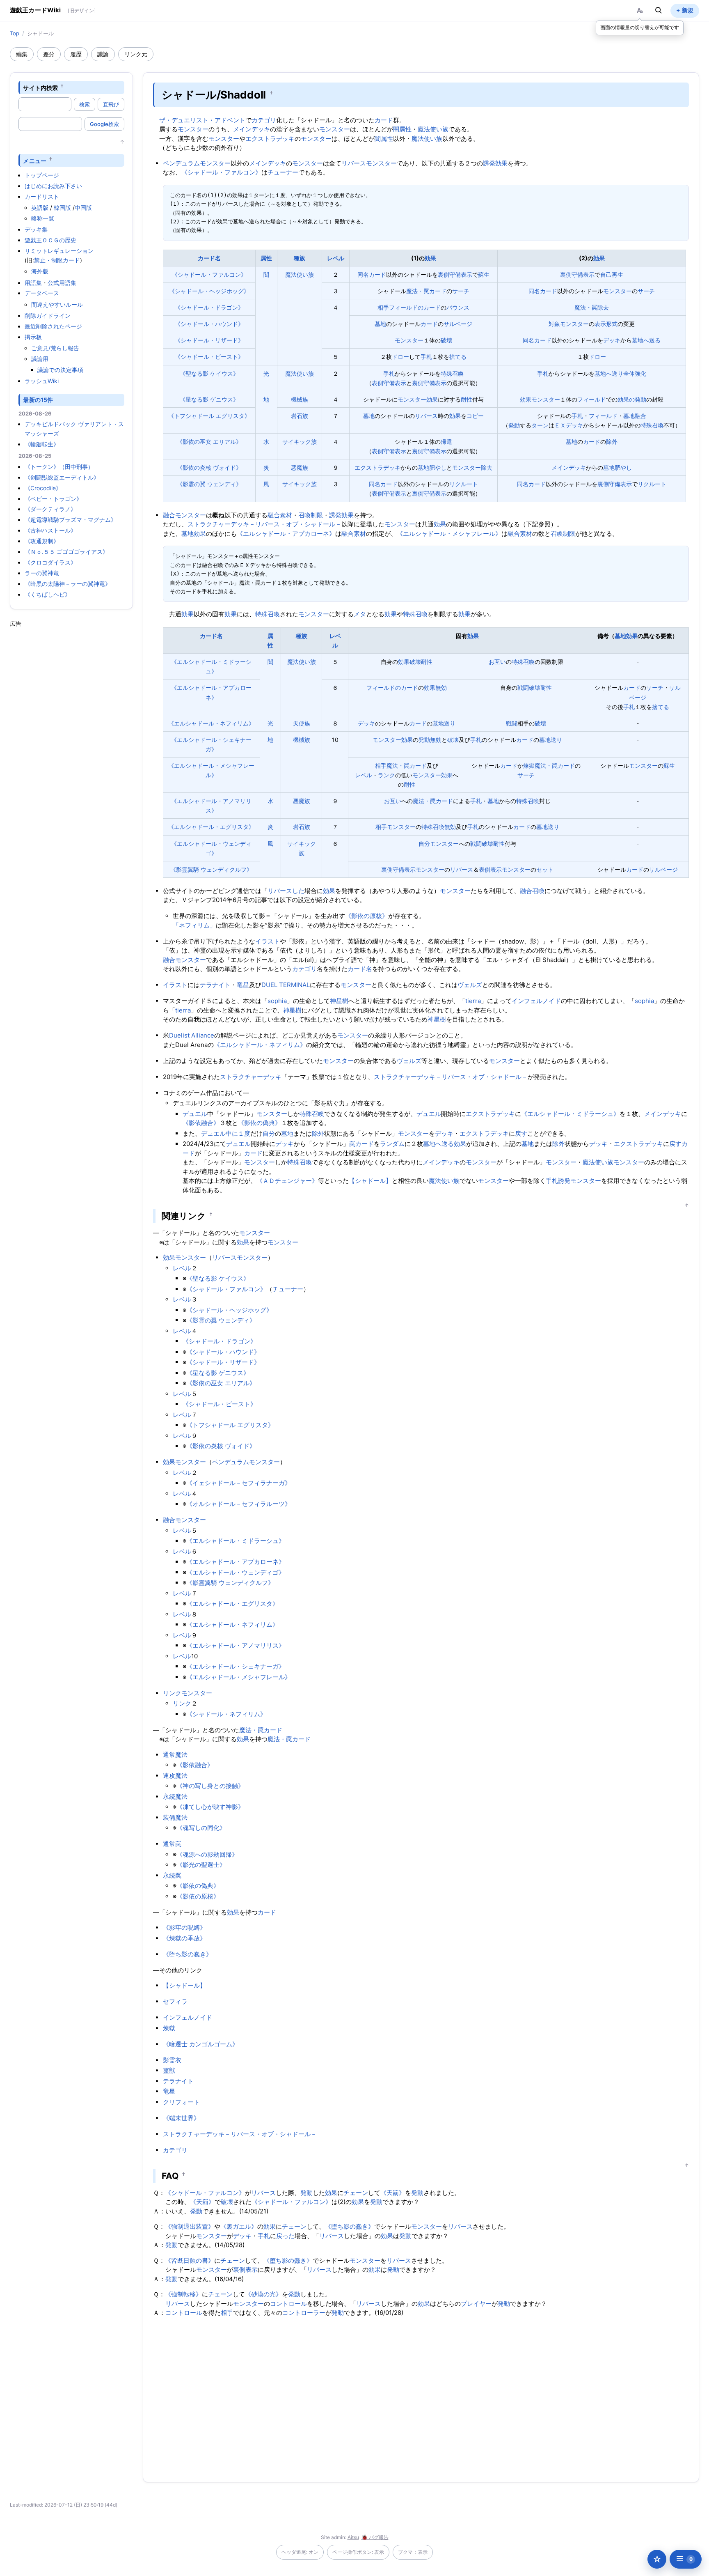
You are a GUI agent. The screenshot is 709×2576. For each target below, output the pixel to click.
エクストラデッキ (270, 139)
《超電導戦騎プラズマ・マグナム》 (71, 520)
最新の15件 (38, 400)
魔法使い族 (433, 129)
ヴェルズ (470, 985)
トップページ (42, 175)
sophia (277, 1001)
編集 (22, 54)
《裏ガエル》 (239, 2226)
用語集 (33, 283)
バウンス (458, 307)
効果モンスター (540, 399)
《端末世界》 (181, 2118)
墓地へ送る (646, 340)
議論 (103, 54)
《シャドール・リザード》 (209, 340)
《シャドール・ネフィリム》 (226, 1714)
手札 (426, 357)
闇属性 (402, 129)
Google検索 (104, 124)
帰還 (446, 442)
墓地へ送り (609, 373)
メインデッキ (252, 129)
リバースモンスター (369, 163)
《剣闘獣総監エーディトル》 (62, 477)
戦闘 (512, 723)
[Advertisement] (71, 751)
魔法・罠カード (426, 291)
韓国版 (62, 208)
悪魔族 (300, 467)
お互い (497, 662)
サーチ (461, 291)
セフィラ (175, 2001)
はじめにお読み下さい (53, 186)
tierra (473, 1001)
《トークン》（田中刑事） (59, 467)
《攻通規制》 (42, 541)
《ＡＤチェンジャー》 (287, 1181)
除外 (612, 442)
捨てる (458, 357)
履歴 (76, 54)
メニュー (35, 160)
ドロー (400, 357)
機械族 (300, 399)
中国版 (83, 208)
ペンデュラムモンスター (197, 163)
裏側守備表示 (455, 274)
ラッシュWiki (42, 381)
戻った (285, 2236)
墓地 (380, 324)
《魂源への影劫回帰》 (207, 1854)
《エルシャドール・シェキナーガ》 (236, 1666)
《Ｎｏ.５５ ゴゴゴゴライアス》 (66, 552)
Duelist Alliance (192, 1035)
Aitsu (353, 2537)
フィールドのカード (415, 307)
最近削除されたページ (53, 326)
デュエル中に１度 (226, 1133)
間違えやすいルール (57, 304)
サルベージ (458, 324)
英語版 (40, 208)
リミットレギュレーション (59, 251)
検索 (85, 104)
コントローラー (304, 2313)
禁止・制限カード (57, 260)
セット (545, 869)
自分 (424, 844)
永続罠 (172, 1875)
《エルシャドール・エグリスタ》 (211, 827)
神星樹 (339, 1001)
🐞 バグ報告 (375, 2537)
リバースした (286, 891)
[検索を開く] (659, 10)
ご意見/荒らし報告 (55, 348)
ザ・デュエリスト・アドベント (202, 120)
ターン (540, 425)
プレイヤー (476, 2304)
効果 (430, 258)
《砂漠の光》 (263, 2294)
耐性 (467, 399)
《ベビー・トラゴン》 (53, 499)
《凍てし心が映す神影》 (210, 1807)
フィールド (592, 399)
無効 (441, 688)
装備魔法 (175, 1817)
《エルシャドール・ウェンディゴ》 (236, 1572)
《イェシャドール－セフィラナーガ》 (239, 1483)
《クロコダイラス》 (50, 562)
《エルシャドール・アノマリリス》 (236, 1645)
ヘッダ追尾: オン (300, 2552)
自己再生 (612, 274)
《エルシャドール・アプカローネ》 (286, 534)
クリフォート (181, 2102)
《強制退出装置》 (190, 2226)
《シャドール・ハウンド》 (209, 324)
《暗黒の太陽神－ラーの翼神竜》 (68, 584)
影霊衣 (172, 2060)
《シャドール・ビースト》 (209, 357)
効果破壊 (409, 662)
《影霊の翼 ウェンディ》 (209, 484)
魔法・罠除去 (592, 307)
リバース (426, 416)
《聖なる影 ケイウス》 (209, 373)
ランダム (392, 1144)
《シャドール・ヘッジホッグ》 (209, 291)
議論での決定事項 (60, 370)
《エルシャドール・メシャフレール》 (449, 534)
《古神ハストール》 (50, 530)
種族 (300, 258)
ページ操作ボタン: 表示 (358, 2552)
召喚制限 (311, 515)
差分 (49, 54)
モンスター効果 (418, 399)
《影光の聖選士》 (201, 1865)
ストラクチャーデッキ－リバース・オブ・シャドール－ (264, 524)
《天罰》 (393, 2193)
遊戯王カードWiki (35, 10)
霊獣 (169, 2070)
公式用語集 (62, 283)
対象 (554, 324)
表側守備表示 (389, 383)
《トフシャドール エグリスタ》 (209, 416)
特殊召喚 (452, 373)
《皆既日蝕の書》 (190, 2260)
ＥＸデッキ (569, 425)
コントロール (288, 2304)
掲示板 (33, 337)
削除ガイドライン (48, 316)
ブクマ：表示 (413, 2552)
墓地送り (444, 723)
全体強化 (635, 373)
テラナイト (215, 985)
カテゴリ (264, 120)
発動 (514, 425)
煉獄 (529, 766)
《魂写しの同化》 (201, 1828)
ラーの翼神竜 (42, 573)
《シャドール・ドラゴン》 (209, 307)
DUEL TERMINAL (286, 985)
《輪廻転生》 (42, 444)
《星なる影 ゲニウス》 (209, 399)
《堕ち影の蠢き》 (188, 1954)
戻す (521, 1133)
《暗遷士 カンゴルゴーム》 (201, 2044)
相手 (383, 307)
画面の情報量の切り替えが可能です (640, 27)
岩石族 (300, 416)
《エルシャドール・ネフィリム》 (211, 723)
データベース (42, 293)
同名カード (372, 274)
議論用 (40, 359)
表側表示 (490, 869)
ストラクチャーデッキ (251, 1077)
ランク (387, 775)
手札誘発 (558, 1181)
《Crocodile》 (43, 488)
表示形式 (606, 324)
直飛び (111, 104)
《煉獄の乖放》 (184, 1938)
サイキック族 (300, 442)
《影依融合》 (201, 1123)
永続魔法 (175, 1797)
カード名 (209, 258)
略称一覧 (43, 218)
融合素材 (280, 515)
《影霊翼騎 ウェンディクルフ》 (211, 869)
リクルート (464, 484)
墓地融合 (635, 416)
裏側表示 (245, 2269)
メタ (360, 614)
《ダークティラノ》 (50, 509)
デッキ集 (36, 229)
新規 (688, 10)
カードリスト (42, 196)
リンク (182, 1703)
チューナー (283, 172)
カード (384, 120)
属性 (266, 258)
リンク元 (136, 54)
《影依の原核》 (367, 916)
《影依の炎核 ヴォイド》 (209, 467)
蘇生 (484, 274)
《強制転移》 (183, 2294)
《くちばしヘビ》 (48, 594)
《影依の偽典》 (260, 1123)
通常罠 (172, 1844)
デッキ (612, 340)
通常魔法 (175, 1755)
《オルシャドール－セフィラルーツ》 (239, 1504)
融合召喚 (532, 891)
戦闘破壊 (529, 688)
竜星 (243, 985)
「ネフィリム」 (194, 925)
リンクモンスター (188, 1693)
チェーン (356, 2193)
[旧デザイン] (82, 10)
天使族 (302, 723)
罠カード (361, 1144)
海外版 (40, 271)
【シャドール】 (370, 1181)
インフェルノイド (536, 1001)
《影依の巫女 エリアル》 (209, 442)
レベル (336, 258)
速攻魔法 (175, 1776)
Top (15, 33)
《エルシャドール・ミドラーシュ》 (570, 1114)
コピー (475, 416)
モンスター (193, 129)
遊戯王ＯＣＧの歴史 (50, 240)
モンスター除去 (472, 467)
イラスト (268, 941)
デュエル (195, 1114)
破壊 (446, 340)
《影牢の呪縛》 (184, 1927)
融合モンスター (184, 515)
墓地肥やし (432, 467)
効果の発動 (632, 399)
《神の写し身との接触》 (210, 1786)
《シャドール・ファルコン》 (221, 172)
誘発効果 (495, 163)
